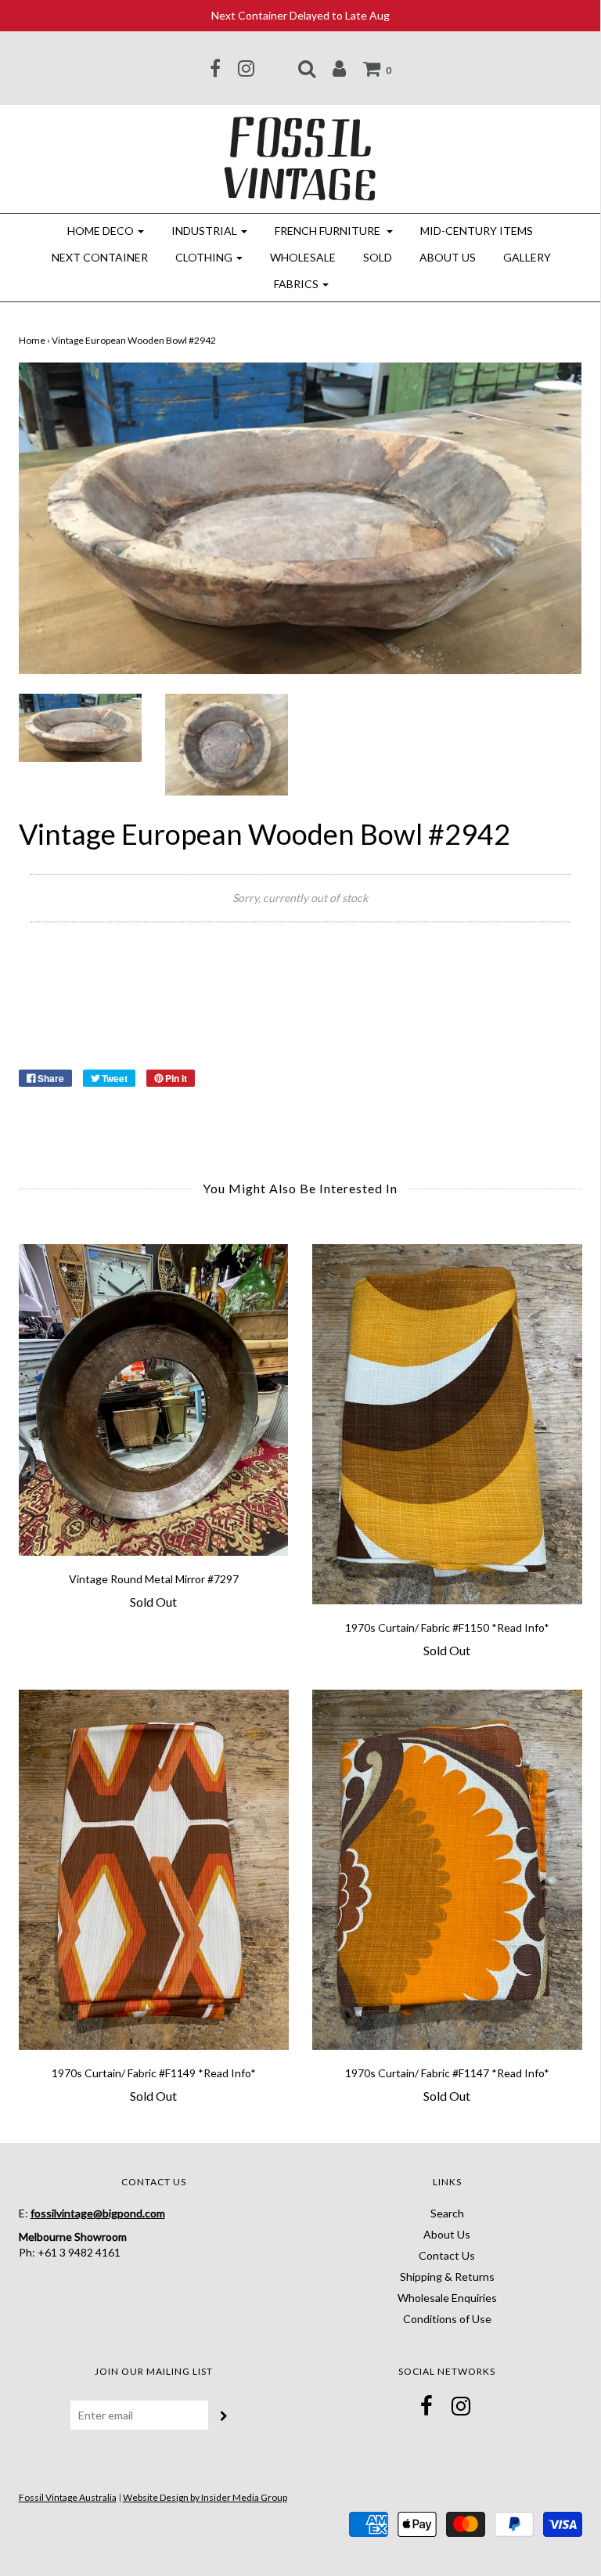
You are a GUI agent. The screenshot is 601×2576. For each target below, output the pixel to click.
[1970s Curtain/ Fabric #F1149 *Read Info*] (154, 1870)
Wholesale (303, 257)
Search (447, 2213)
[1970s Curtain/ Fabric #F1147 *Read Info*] (447, 1870)
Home (32, 340)
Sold (378, 257)
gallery (527, 257)
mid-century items (477, 231)
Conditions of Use (447, 2319)
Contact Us (447, 2255)
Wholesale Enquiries (447, 2298)
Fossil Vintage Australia (68, 2497)
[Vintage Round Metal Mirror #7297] (154, 1400)
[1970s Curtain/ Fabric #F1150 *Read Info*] (447, 1424)
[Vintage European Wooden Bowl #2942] (80, 726)
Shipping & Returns (447, 2277)
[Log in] (339, 68)
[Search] (307, 68)
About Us (448, 257)
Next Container (100, 257)
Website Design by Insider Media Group (205, 2497)
